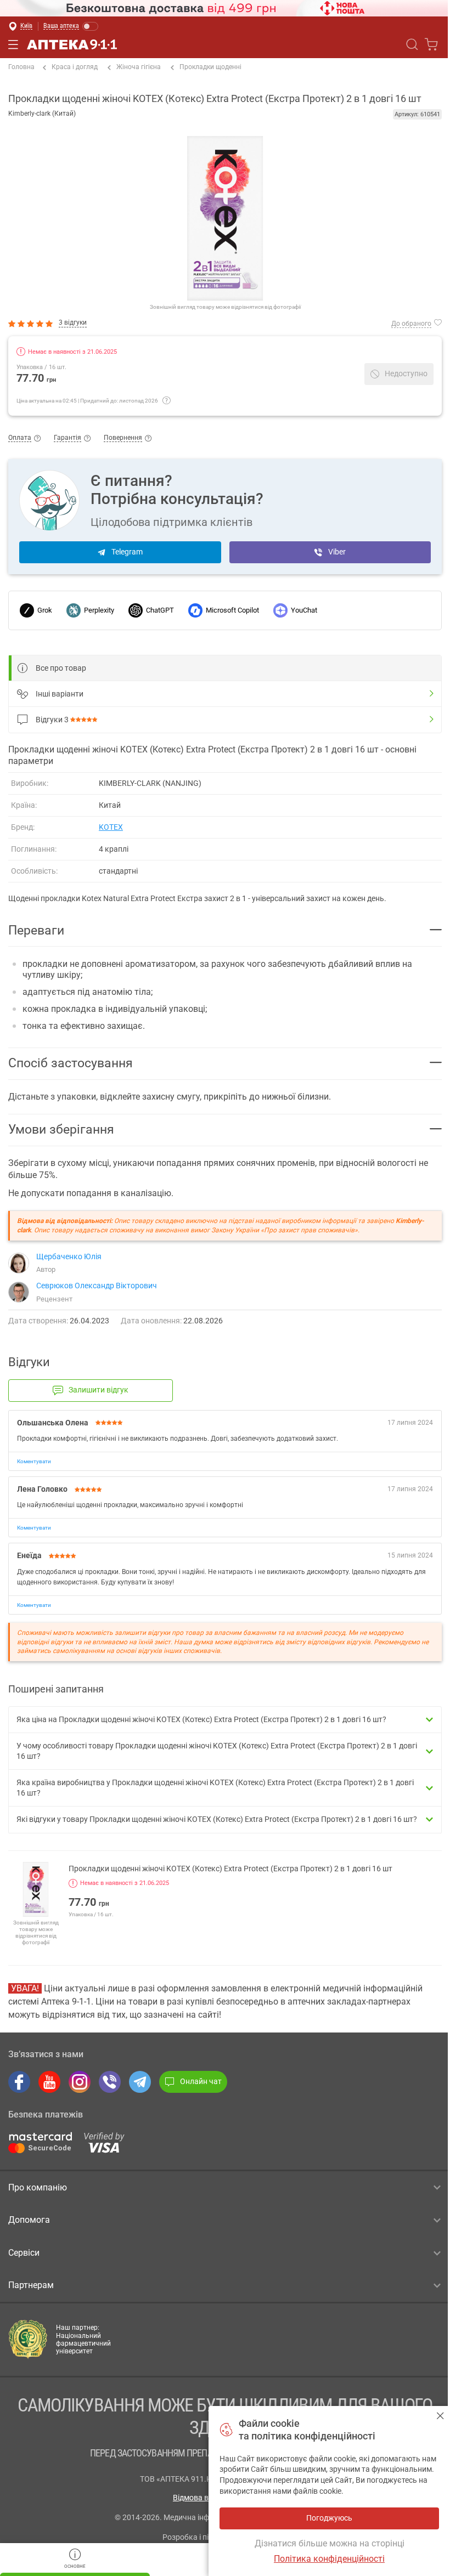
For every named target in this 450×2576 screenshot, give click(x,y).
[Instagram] (80, 2082)
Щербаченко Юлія (69, 1256)
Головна (21, 67)
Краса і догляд (75, 67)
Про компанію (38, 2187)
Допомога (29, 2220)
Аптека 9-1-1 (72, 44)
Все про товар (61, 668)
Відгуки (52, 720)
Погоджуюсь (440, 2416)
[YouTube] (49, 2082)
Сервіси (24, 2253)
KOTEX (111, 827)
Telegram (127, 552)
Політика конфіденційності (329, 2559)
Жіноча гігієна (139, 67)
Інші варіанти (60, 694)
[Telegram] (140, 2082)
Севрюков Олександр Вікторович (97, 1286)
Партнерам (31, 2285)
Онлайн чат (201, 2081)
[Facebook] (19, 2082)
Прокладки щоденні (210, 67)
